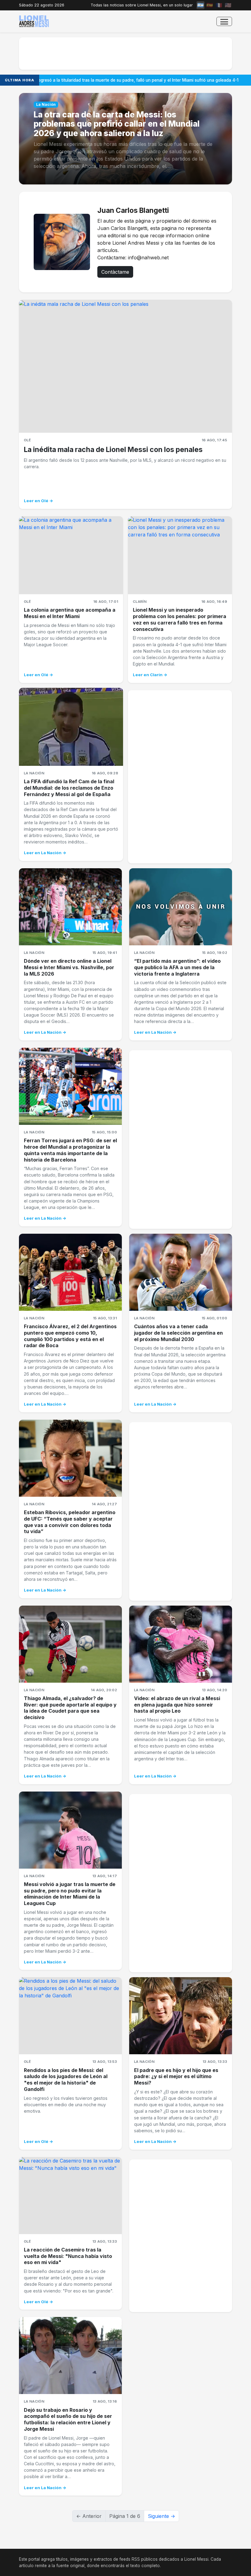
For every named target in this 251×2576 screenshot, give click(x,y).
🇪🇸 (210, 5)
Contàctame (115, 272)
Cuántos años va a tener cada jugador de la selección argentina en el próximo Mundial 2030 (178, 1333)
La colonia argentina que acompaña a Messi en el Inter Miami (70, 613)
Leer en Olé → (39, 501)
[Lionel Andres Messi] (34, 21)
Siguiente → (161, 2516)
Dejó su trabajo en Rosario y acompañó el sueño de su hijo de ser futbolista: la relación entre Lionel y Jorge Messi (68, 2419)
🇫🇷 (219, 5)
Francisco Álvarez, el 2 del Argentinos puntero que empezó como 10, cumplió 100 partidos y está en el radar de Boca (70, 1336)
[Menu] (224, 22)
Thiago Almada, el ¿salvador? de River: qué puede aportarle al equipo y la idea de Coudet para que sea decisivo (70, 1708)
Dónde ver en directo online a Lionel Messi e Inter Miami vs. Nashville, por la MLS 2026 (69, 967)
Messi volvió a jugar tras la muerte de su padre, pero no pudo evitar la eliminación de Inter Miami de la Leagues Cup (70, 1894)
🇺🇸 (228, 5)
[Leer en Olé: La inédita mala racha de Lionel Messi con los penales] (125, 366)
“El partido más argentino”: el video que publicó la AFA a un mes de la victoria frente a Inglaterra (177, 967)
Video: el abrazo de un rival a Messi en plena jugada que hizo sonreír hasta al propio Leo (177, 1705)
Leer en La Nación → (45, 853)
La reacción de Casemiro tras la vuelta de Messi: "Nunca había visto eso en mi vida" (68, 2256)
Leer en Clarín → (150, 675)
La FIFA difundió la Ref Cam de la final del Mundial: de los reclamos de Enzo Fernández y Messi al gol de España (69, 788)
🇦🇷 (200, 5)
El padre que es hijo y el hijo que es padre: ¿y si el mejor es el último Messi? (176, 2077)
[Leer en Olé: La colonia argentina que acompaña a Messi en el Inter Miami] (71, 555)
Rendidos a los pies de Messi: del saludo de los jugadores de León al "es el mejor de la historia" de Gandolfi (66, 2080)
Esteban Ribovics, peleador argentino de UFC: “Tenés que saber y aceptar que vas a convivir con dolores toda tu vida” (70, 1522)
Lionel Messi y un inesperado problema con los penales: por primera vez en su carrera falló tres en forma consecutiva (180, 619)
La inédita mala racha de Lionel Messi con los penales (113, 450)
